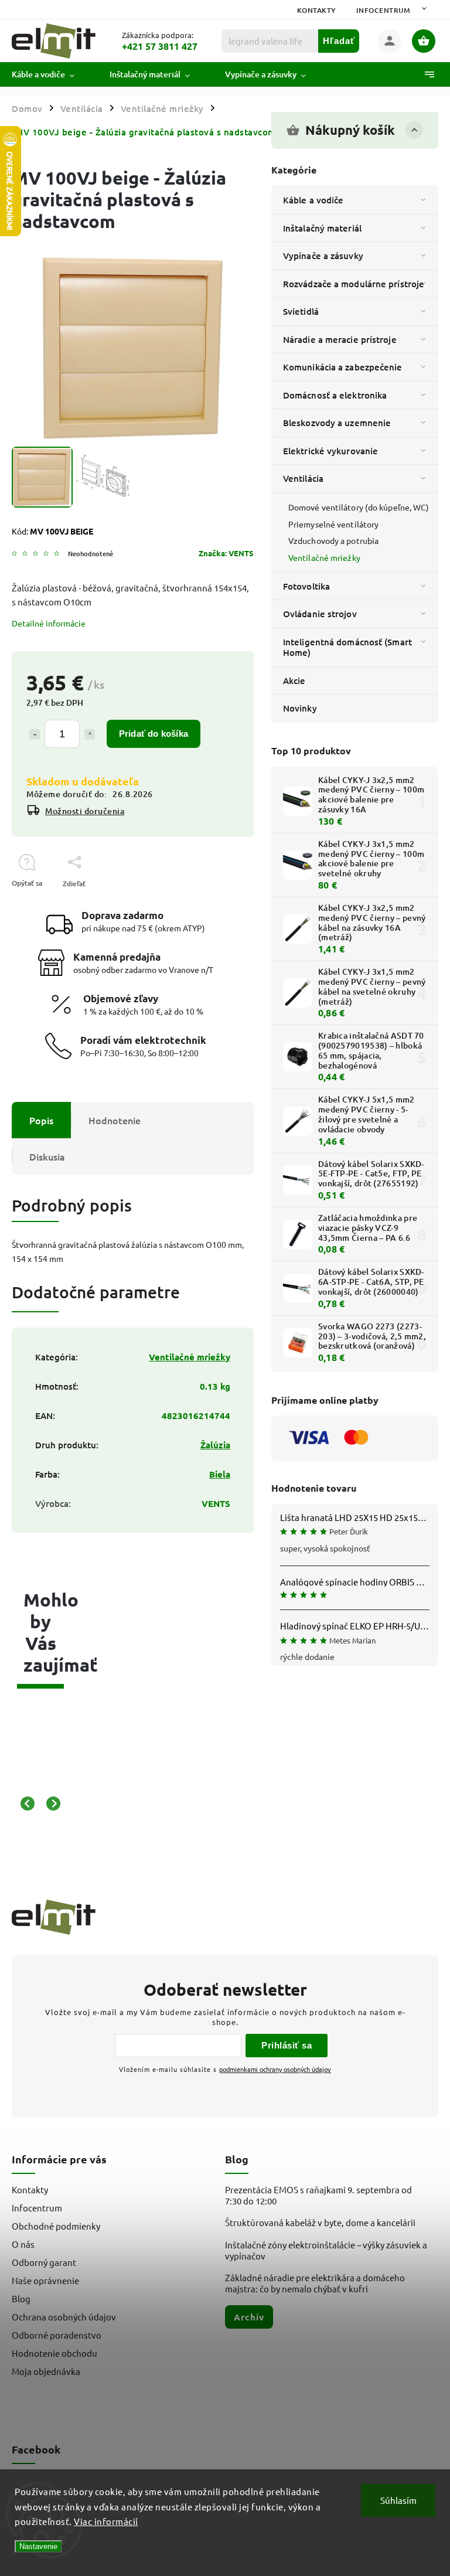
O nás (23, 2244)
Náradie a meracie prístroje (340, 339)
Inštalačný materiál (322, 228)
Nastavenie (38, 2546)
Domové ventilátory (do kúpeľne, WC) (359, 507)
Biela (220, 1474)
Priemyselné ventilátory (333, 524)
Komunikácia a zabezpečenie (343, 367)
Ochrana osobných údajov (64, 2317)
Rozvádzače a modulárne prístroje (354, 284)
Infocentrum (383, 10)
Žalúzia (215, 1445)
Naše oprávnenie (45, 2280)
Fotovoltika (306, 586)
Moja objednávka (46, 2371)
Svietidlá (301, 311)
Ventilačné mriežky (324, 557)
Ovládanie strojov (320, 614)
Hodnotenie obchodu (54, 2353)
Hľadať (339, 41)
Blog (21, 2298)
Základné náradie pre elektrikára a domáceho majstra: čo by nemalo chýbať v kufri (315, 2283)
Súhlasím (398, 2500)
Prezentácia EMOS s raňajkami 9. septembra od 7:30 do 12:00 (318, 2195)
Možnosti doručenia (85, 811)
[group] (35, 1804)
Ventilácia (303, 478)
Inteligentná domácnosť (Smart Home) (347, 647)
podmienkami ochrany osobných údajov (275, 2069)
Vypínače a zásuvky (323, 256)
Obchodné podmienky (56, 2226)
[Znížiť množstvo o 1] (35, 734)
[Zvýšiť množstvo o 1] (90, 734)
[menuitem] (52, 74)
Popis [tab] (41, 1120)
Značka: (226, 553)
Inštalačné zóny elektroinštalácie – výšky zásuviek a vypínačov (326, 2250)
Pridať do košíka (154, 734)
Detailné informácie (49, 623)
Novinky (300, 708)
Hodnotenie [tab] (115, 1120)
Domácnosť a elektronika (335, 395)
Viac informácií (106, 2521)
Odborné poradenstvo (57, 2335)
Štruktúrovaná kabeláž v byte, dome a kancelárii (320, 2222)
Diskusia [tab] (47, 1156)
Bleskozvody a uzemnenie (337, 423)
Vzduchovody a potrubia (333, 540)
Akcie (294, 680)
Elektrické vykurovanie (330, 451)
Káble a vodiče (313, 200)
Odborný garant (44, 2262)
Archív (249, 2317)
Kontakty (317, 10)
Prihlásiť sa (287, 2045)
